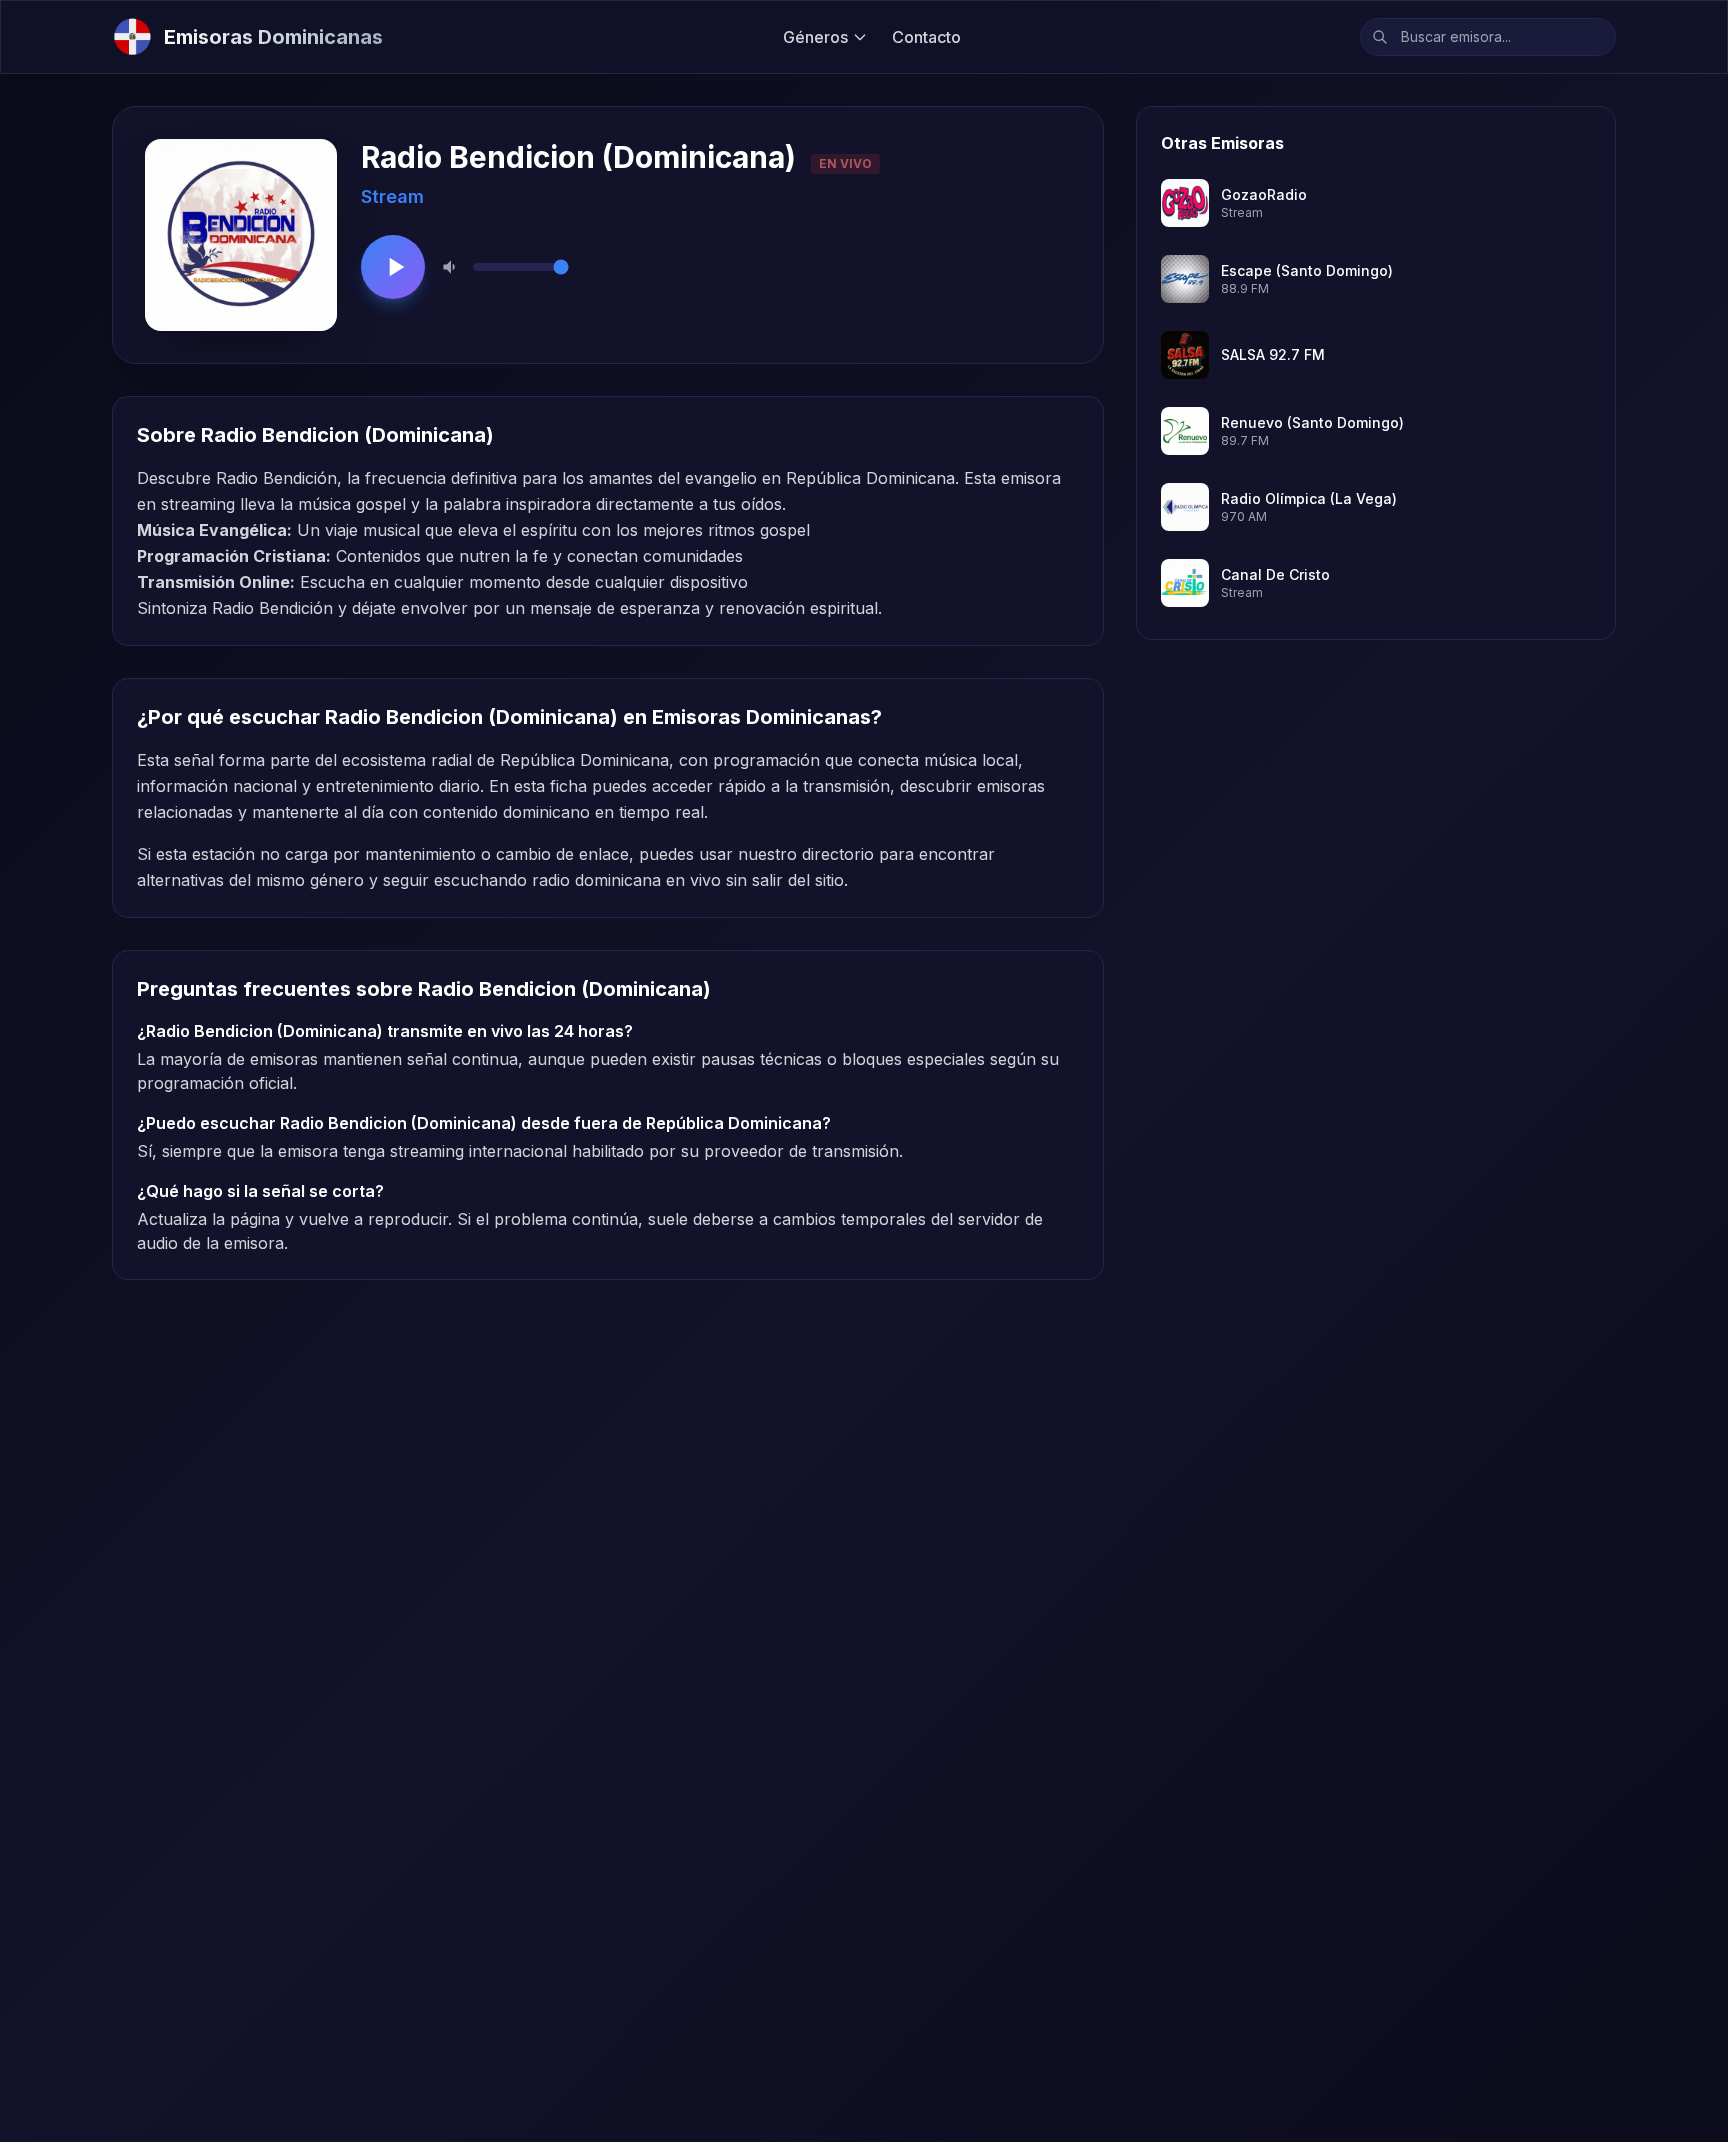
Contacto (926, 37)
